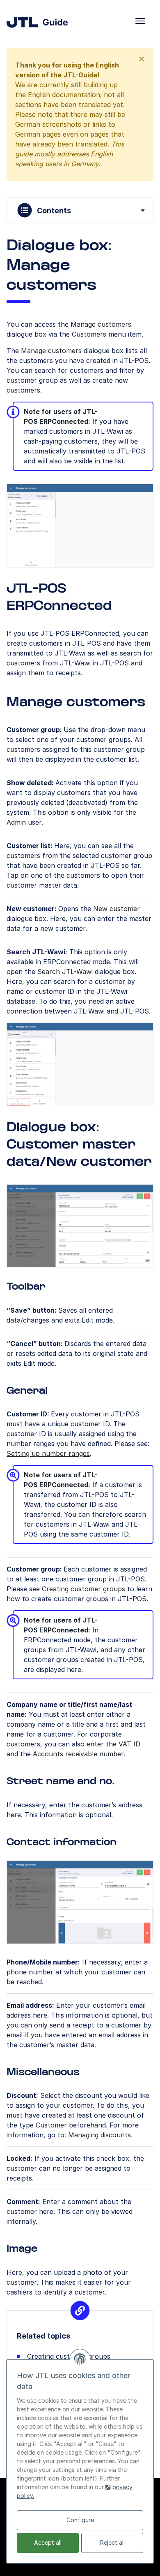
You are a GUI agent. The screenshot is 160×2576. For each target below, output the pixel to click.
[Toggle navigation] (140, 21)
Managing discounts (99, 2135)
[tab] (80, 210)
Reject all (112, 2542)
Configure (80, 2520)
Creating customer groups (83, 1589)
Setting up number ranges (48, 1453)
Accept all (48, 2542)
